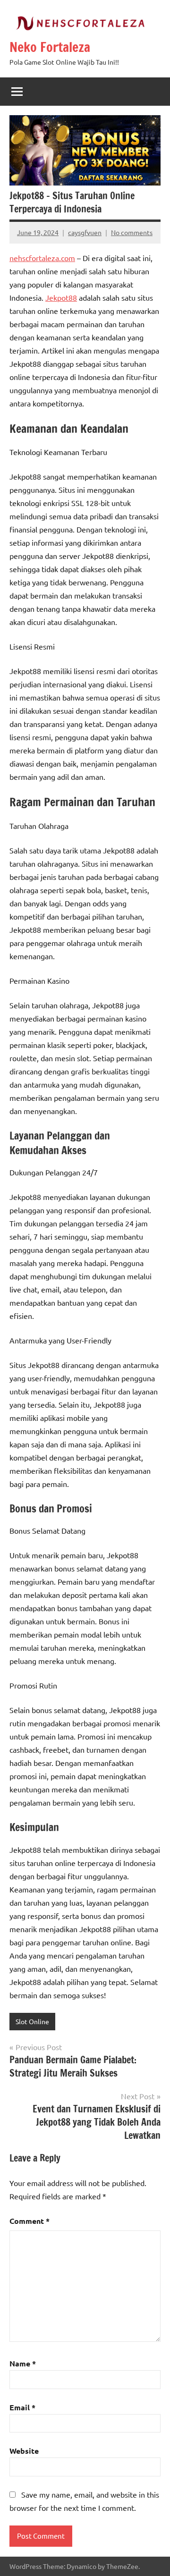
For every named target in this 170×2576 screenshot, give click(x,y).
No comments (132, 232)
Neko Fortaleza (50, 47)
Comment (30, 2221)
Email (22, 2407)
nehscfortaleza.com (42, 258)
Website (24, 2451)
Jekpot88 (61, 297)
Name (23, 2363)
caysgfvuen (85, 232)
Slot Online (32, 2021)
